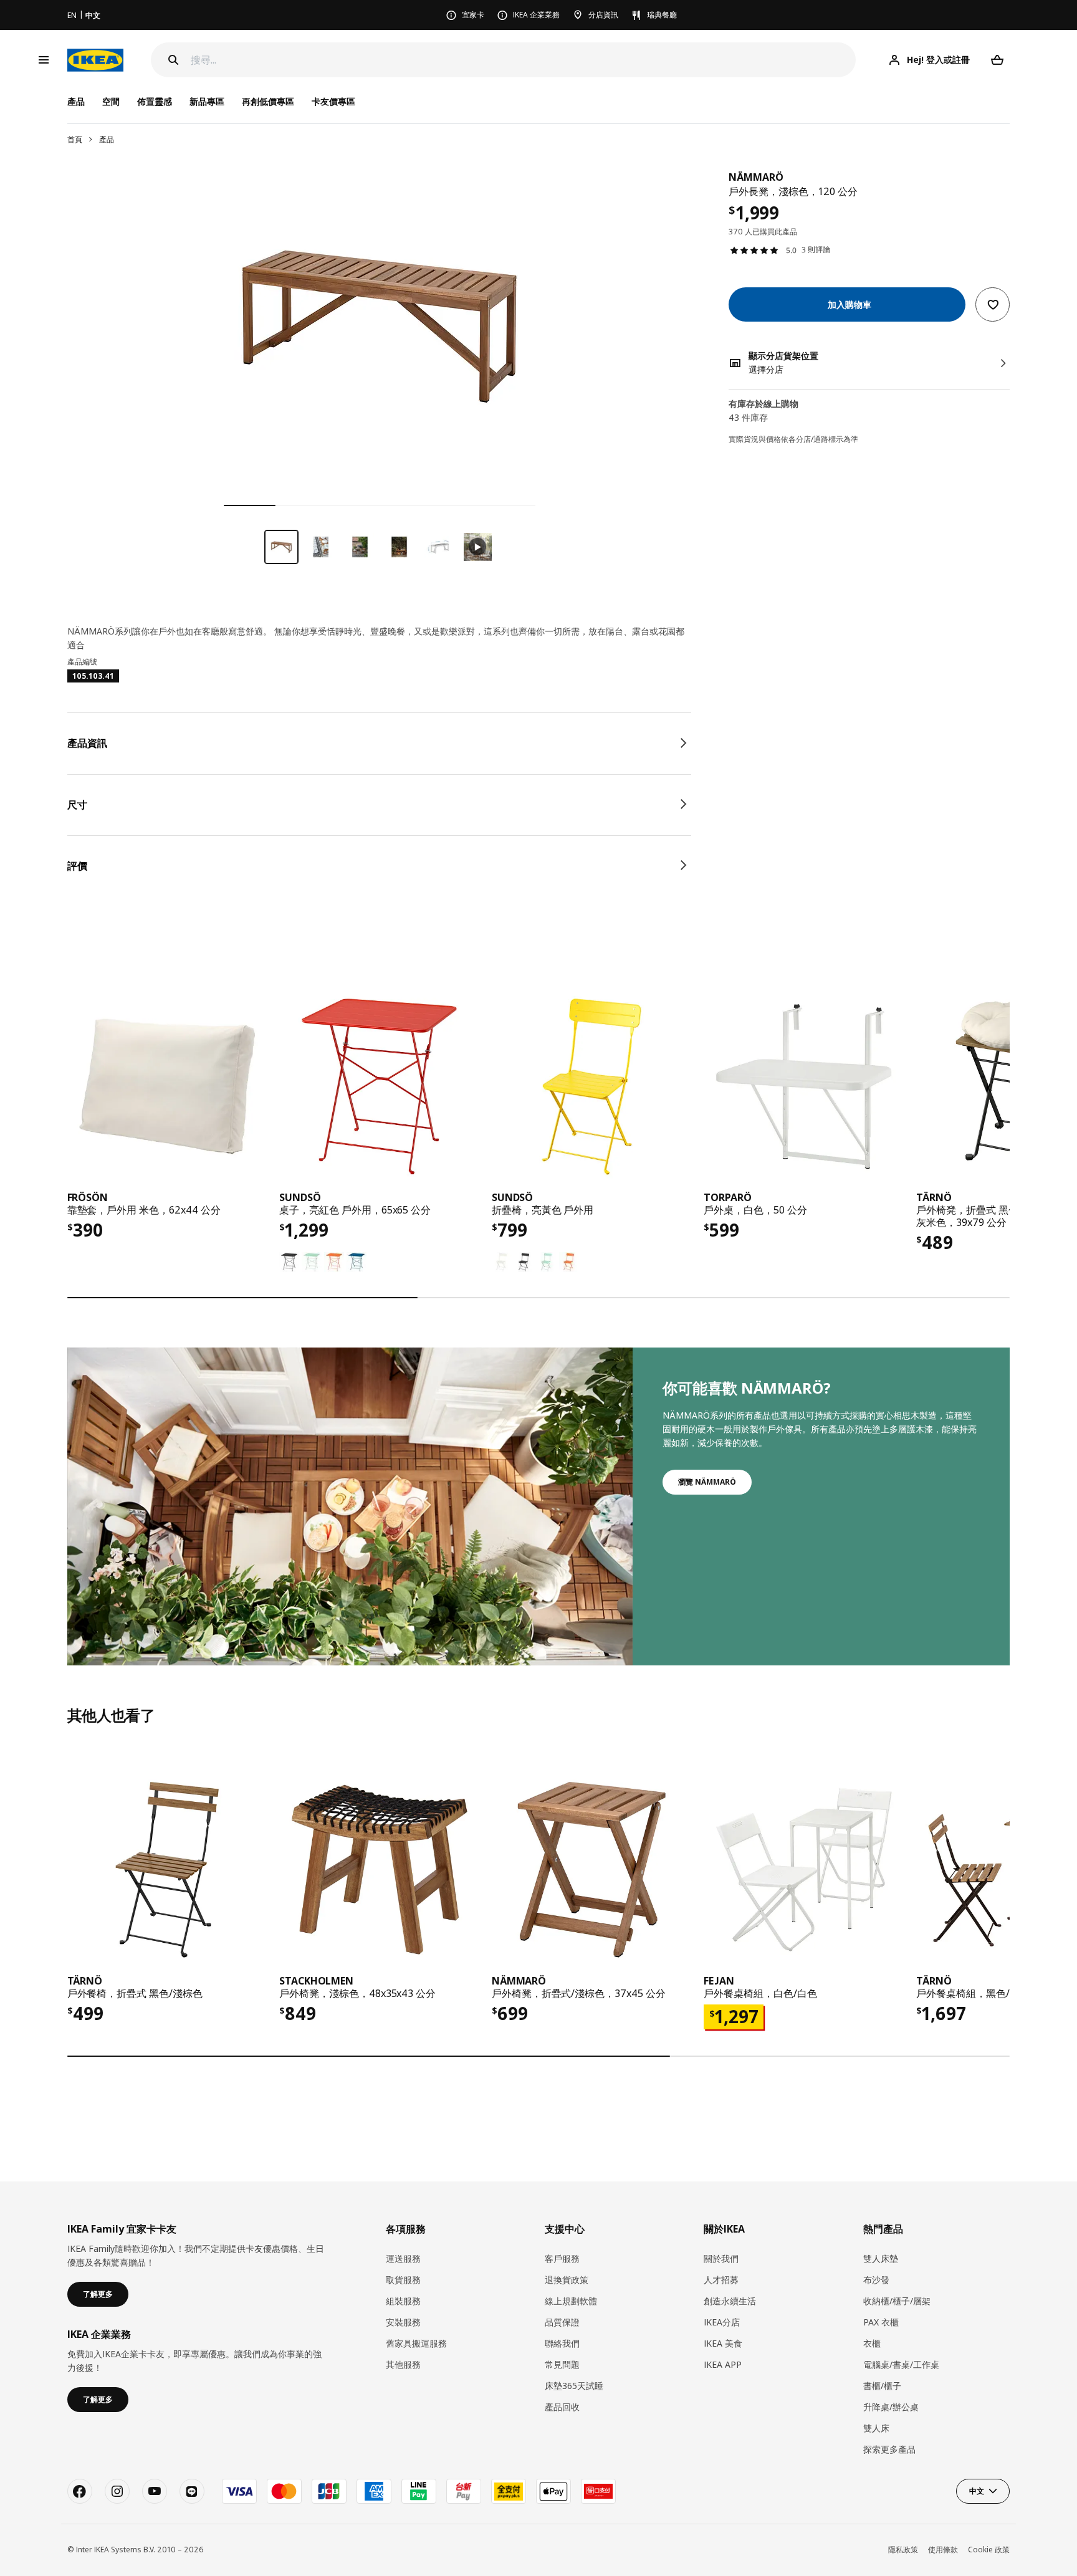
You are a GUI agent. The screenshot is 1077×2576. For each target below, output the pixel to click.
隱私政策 (903, 2550)
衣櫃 (872, 2343)
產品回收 (562, 2407)
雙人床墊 (881, 2258)
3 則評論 (816, 250)
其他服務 (403, 2364)
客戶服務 (562, 2258)
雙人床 (876, 2428)
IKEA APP (723, 2364)
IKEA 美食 (723, 2343)
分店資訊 (603, 15)
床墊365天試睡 (574, 2386)
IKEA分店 (722, 2322)
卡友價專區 (333, 101)
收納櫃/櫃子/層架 (897, 2301)
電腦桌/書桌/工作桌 (901, 2364)
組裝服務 (403, 2301)
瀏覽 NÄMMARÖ (707, 1482)
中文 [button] (977, 2491)
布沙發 (876, 2280)
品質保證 (562, 2322)
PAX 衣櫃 (881, 2322)
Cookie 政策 (989, 2550)
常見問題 (562, 2364)
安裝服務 (403, 2322)
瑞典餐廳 (662, 15)
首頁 (75, 139)
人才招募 (721, 2280)
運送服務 (403, 2258)
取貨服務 (403, 2280)
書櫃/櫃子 (882, 2386)
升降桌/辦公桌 (891, 2407)
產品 (107, 139)
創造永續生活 (730, 2301)
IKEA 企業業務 (536, 15)
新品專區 (207, 101)
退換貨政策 (567, 2280)
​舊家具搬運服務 (416, 2343)
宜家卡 (473, 15)
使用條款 (943, 2550)
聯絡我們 (562, 2343)
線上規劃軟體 (571, 2301)
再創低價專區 (268, 101)
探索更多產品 (889, 2449)
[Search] (173, 60)
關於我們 (721, 2258)
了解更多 (98, 2294)
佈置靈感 (155, 101)
